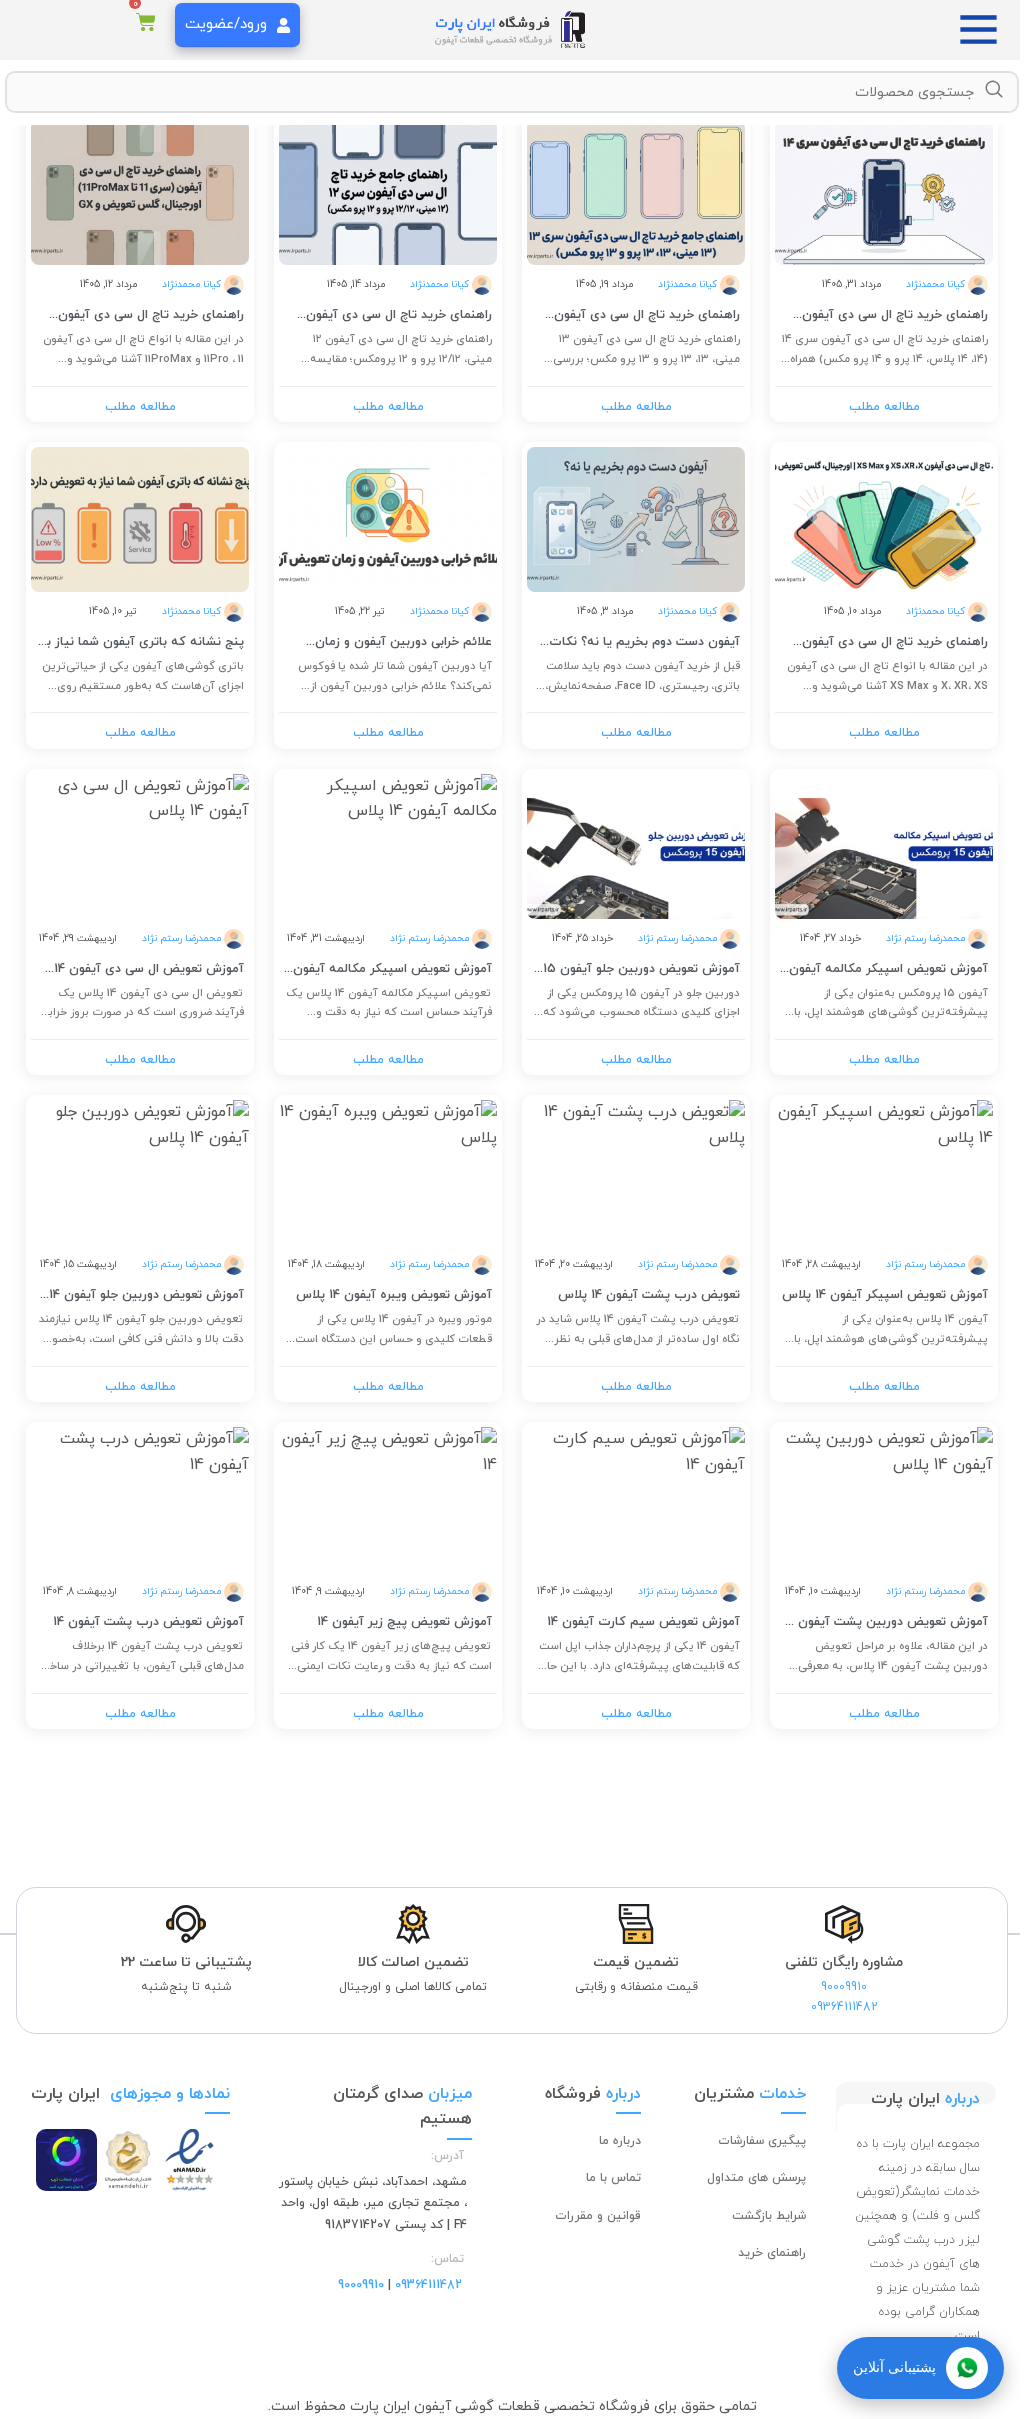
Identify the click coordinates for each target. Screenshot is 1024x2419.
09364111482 (844, 2007)
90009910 (844, 1987)
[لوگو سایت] (512, 29)
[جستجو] (994, 90)
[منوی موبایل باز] (984, 30)
